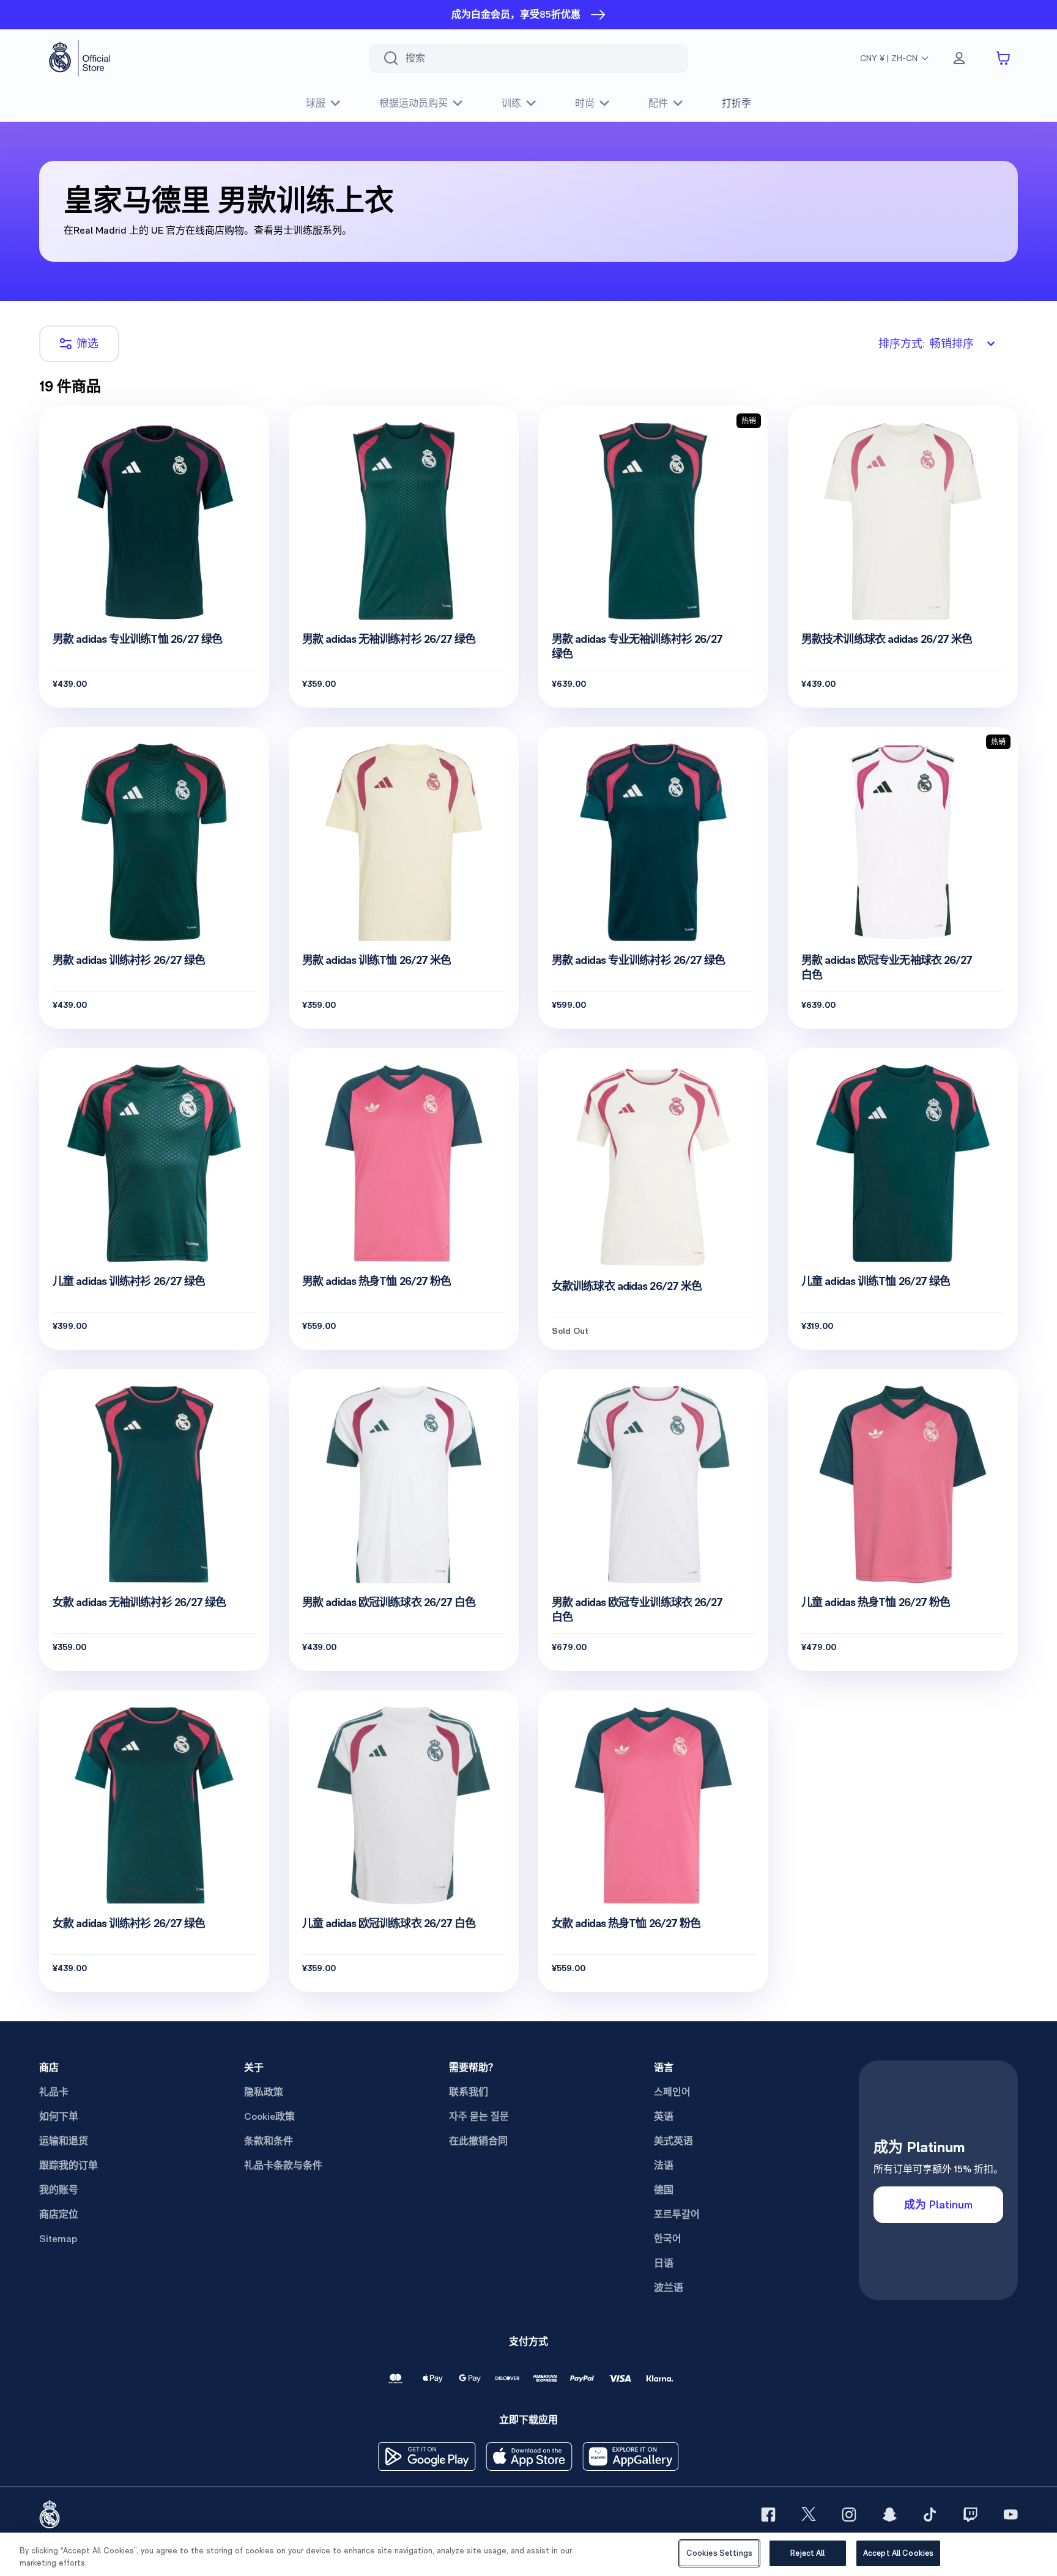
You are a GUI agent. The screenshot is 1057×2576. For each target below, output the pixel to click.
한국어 (668, 2239)
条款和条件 (269, 2141)
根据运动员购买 (414, 103)
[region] (528, 2554)
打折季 (736, 103)
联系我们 (469, 2092)
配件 (658, 103)
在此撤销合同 (478, 2141)
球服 (316, 103)
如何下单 (59, 2116)
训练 (511, 103)
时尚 (585, 103)
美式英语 (673, 2141)
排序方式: (926, 343)
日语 (664, 2263)
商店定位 (59, 2214)
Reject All (807, 2553)
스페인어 (672, 2092)
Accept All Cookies (898, 2553)
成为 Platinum (938, 2204)
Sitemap (58, 2239)
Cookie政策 (269, 2116)
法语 (664, 2165)
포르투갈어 (677, 2214)
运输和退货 (64, 2141)
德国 (664, 2190)
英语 (664, 2116)
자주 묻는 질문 (479, 2116)
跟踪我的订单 (69, 2165)
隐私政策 (264, 2092)
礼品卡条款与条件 (283, 2165)
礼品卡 (54, 2092)
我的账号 (59, 2190)
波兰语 (669, 2288)
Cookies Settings (719, 2553)
